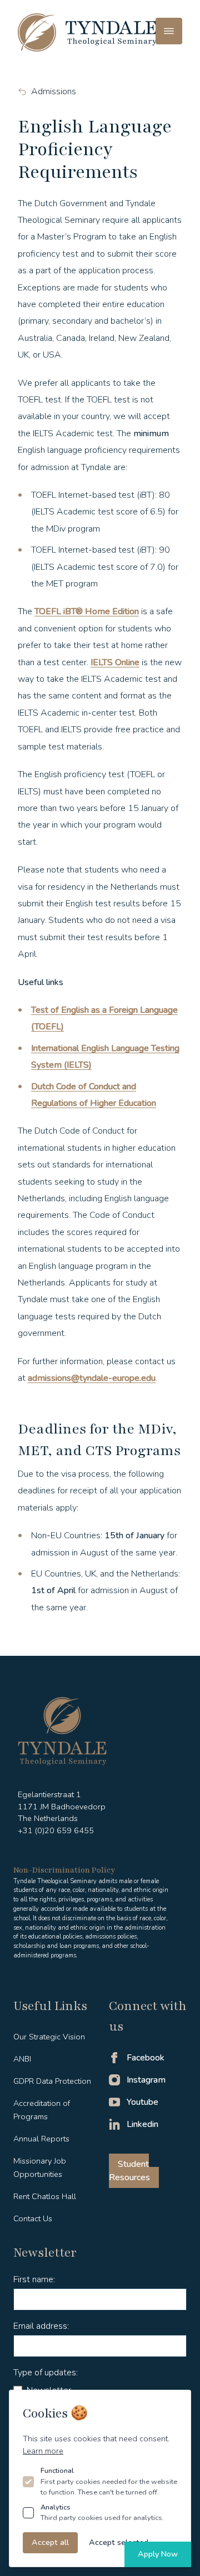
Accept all (50, 2542)
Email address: (41, 2326)
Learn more (43, 2451)
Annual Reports (41, 2139)
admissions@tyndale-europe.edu (92, 1378)
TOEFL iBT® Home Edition (87, 611)
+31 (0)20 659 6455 (56, 1830)
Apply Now (158, 2554)
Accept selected (119, 2542)
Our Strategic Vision (49, 2037)
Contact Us (33, 2218)
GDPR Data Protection (52, 2081)
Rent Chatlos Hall (45, 2196)
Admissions (54, 91)
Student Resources (129, 2171)
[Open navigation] (169, 31)
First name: (34, 2279)
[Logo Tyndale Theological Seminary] (87, 32)
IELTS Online (115, 662)
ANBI (22, 2059)
